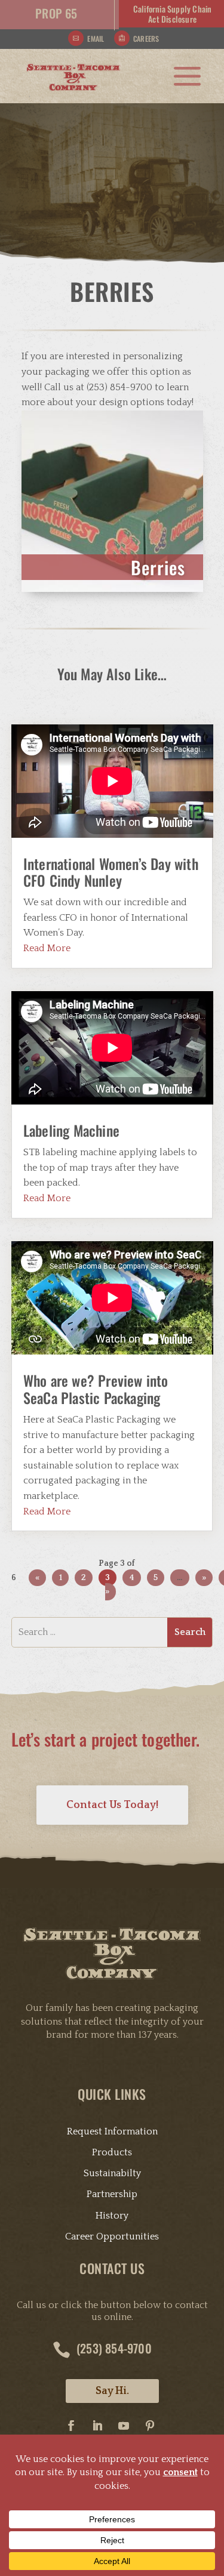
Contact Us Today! (112, 1805)
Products (112, 2152)
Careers (146, 38)
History (112, 2216)
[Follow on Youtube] (124, 2426)
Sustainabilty (112, 2173)
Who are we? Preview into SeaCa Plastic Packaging (96, 1389)
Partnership (112, 2194)
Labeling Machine (71, 1130)
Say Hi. (112, 2391)
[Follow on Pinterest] (150, 2426)
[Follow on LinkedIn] (97, 2426)
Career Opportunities (112, 2236)
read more (47, 948)
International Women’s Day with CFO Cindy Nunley (111, 872)
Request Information (112, 2131)
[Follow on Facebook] (71, 2426)
